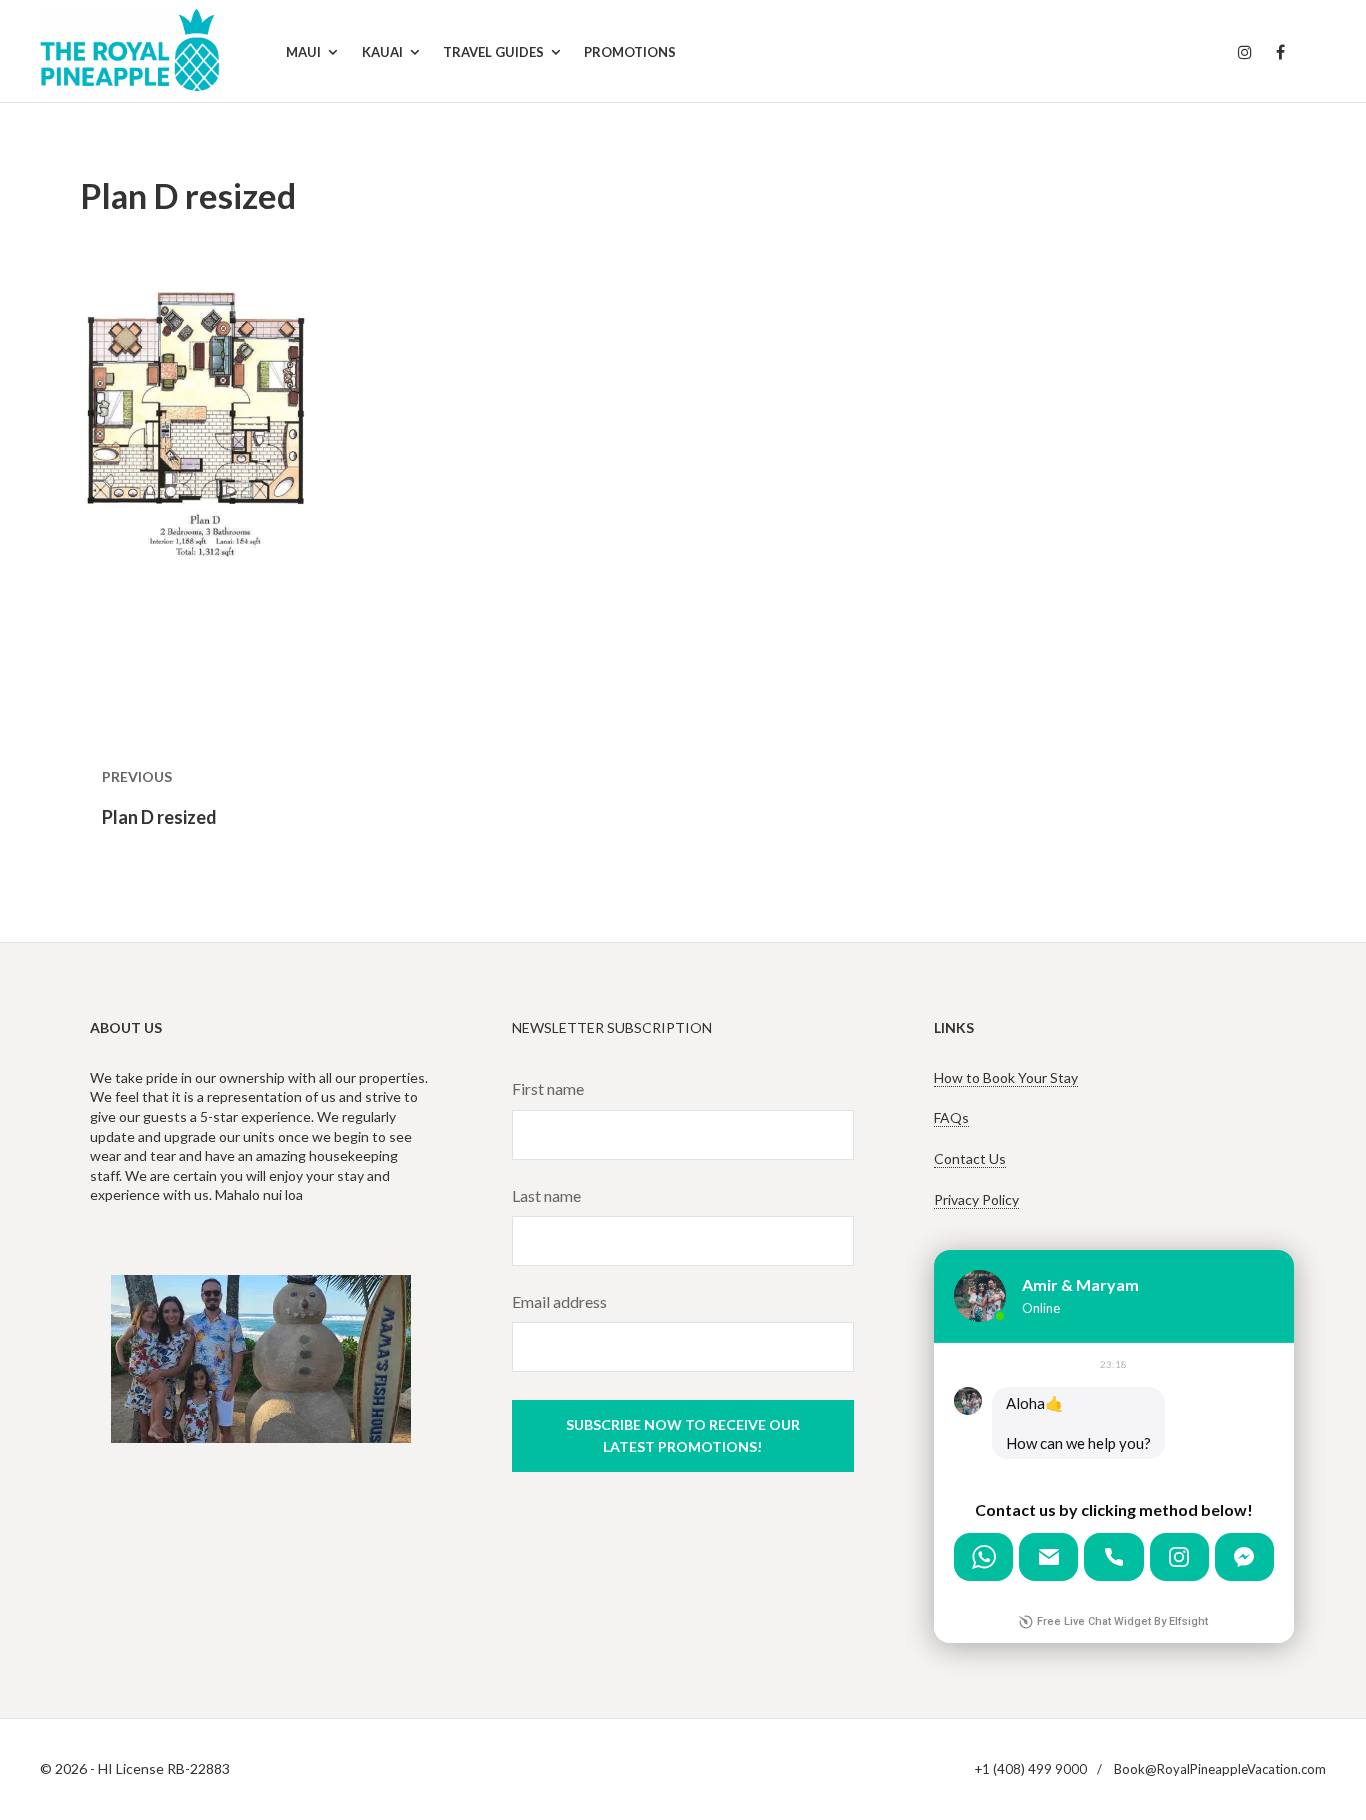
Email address (559, 1301)
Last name (546, 1195)
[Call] (1113, 1557)
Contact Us (970, 1158)
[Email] (1048, 1557)
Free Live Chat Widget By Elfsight (1122, 1621)
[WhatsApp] (983, 1557)
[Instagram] (1179, 1557)
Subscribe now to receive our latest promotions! (683, 1435)
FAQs (951, 1117)
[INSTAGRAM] (1245, 53)
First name (548, 1088)
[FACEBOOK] (1280, 53)
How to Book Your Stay (1006, 1077)
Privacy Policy (976, 1199)
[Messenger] (1244, 1557)
